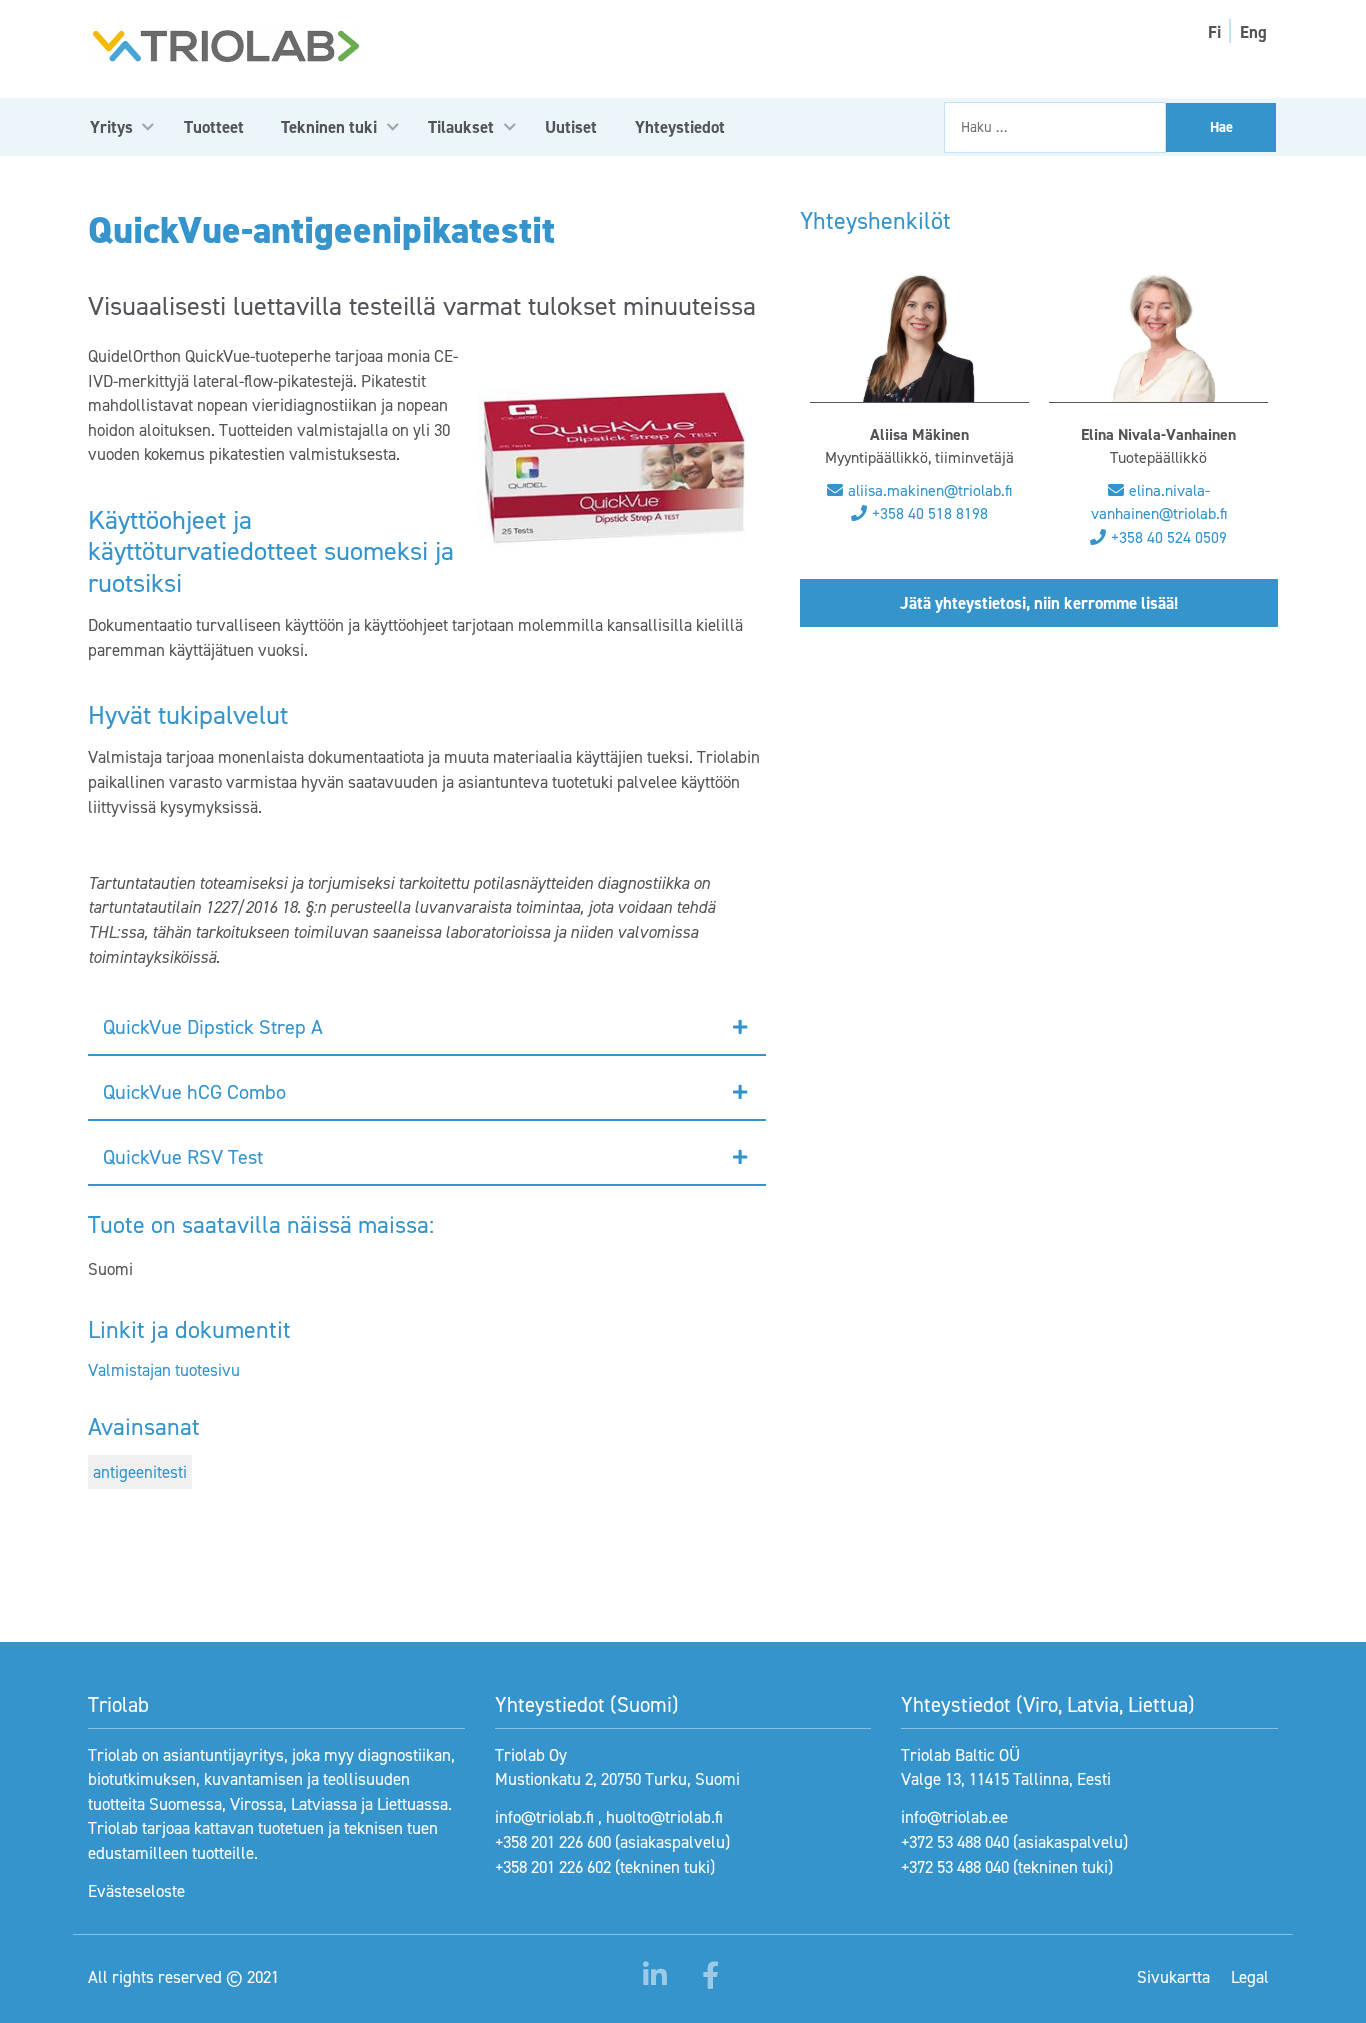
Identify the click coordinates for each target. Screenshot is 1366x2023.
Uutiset (571, 127)
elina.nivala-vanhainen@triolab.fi (1159, 502)
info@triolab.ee (954, 1817)
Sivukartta (1173, 1977)
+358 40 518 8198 (930, 513)
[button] (427, 1028)
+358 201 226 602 (553, 1867)
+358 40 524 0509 (1169, 537)
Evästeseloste (136, 1891)
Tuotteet (214, 127)
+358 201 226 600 (553, 1842)
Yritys (111, 127)
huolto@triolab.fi (664, 1817)
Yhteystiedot (680, 127)
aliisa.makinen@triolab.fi (930, 490)
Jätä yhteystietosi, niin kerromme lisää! (1039, 603)
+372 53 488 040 (955, 1842)
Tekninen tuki (329, 127)
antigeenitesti (140, 1472)
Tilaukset (461, 127)
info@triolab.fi (544, 1817)
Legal (1250, 1977)
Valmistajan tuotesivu (164, 1370)
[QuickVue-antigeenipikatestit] (613, 468)
